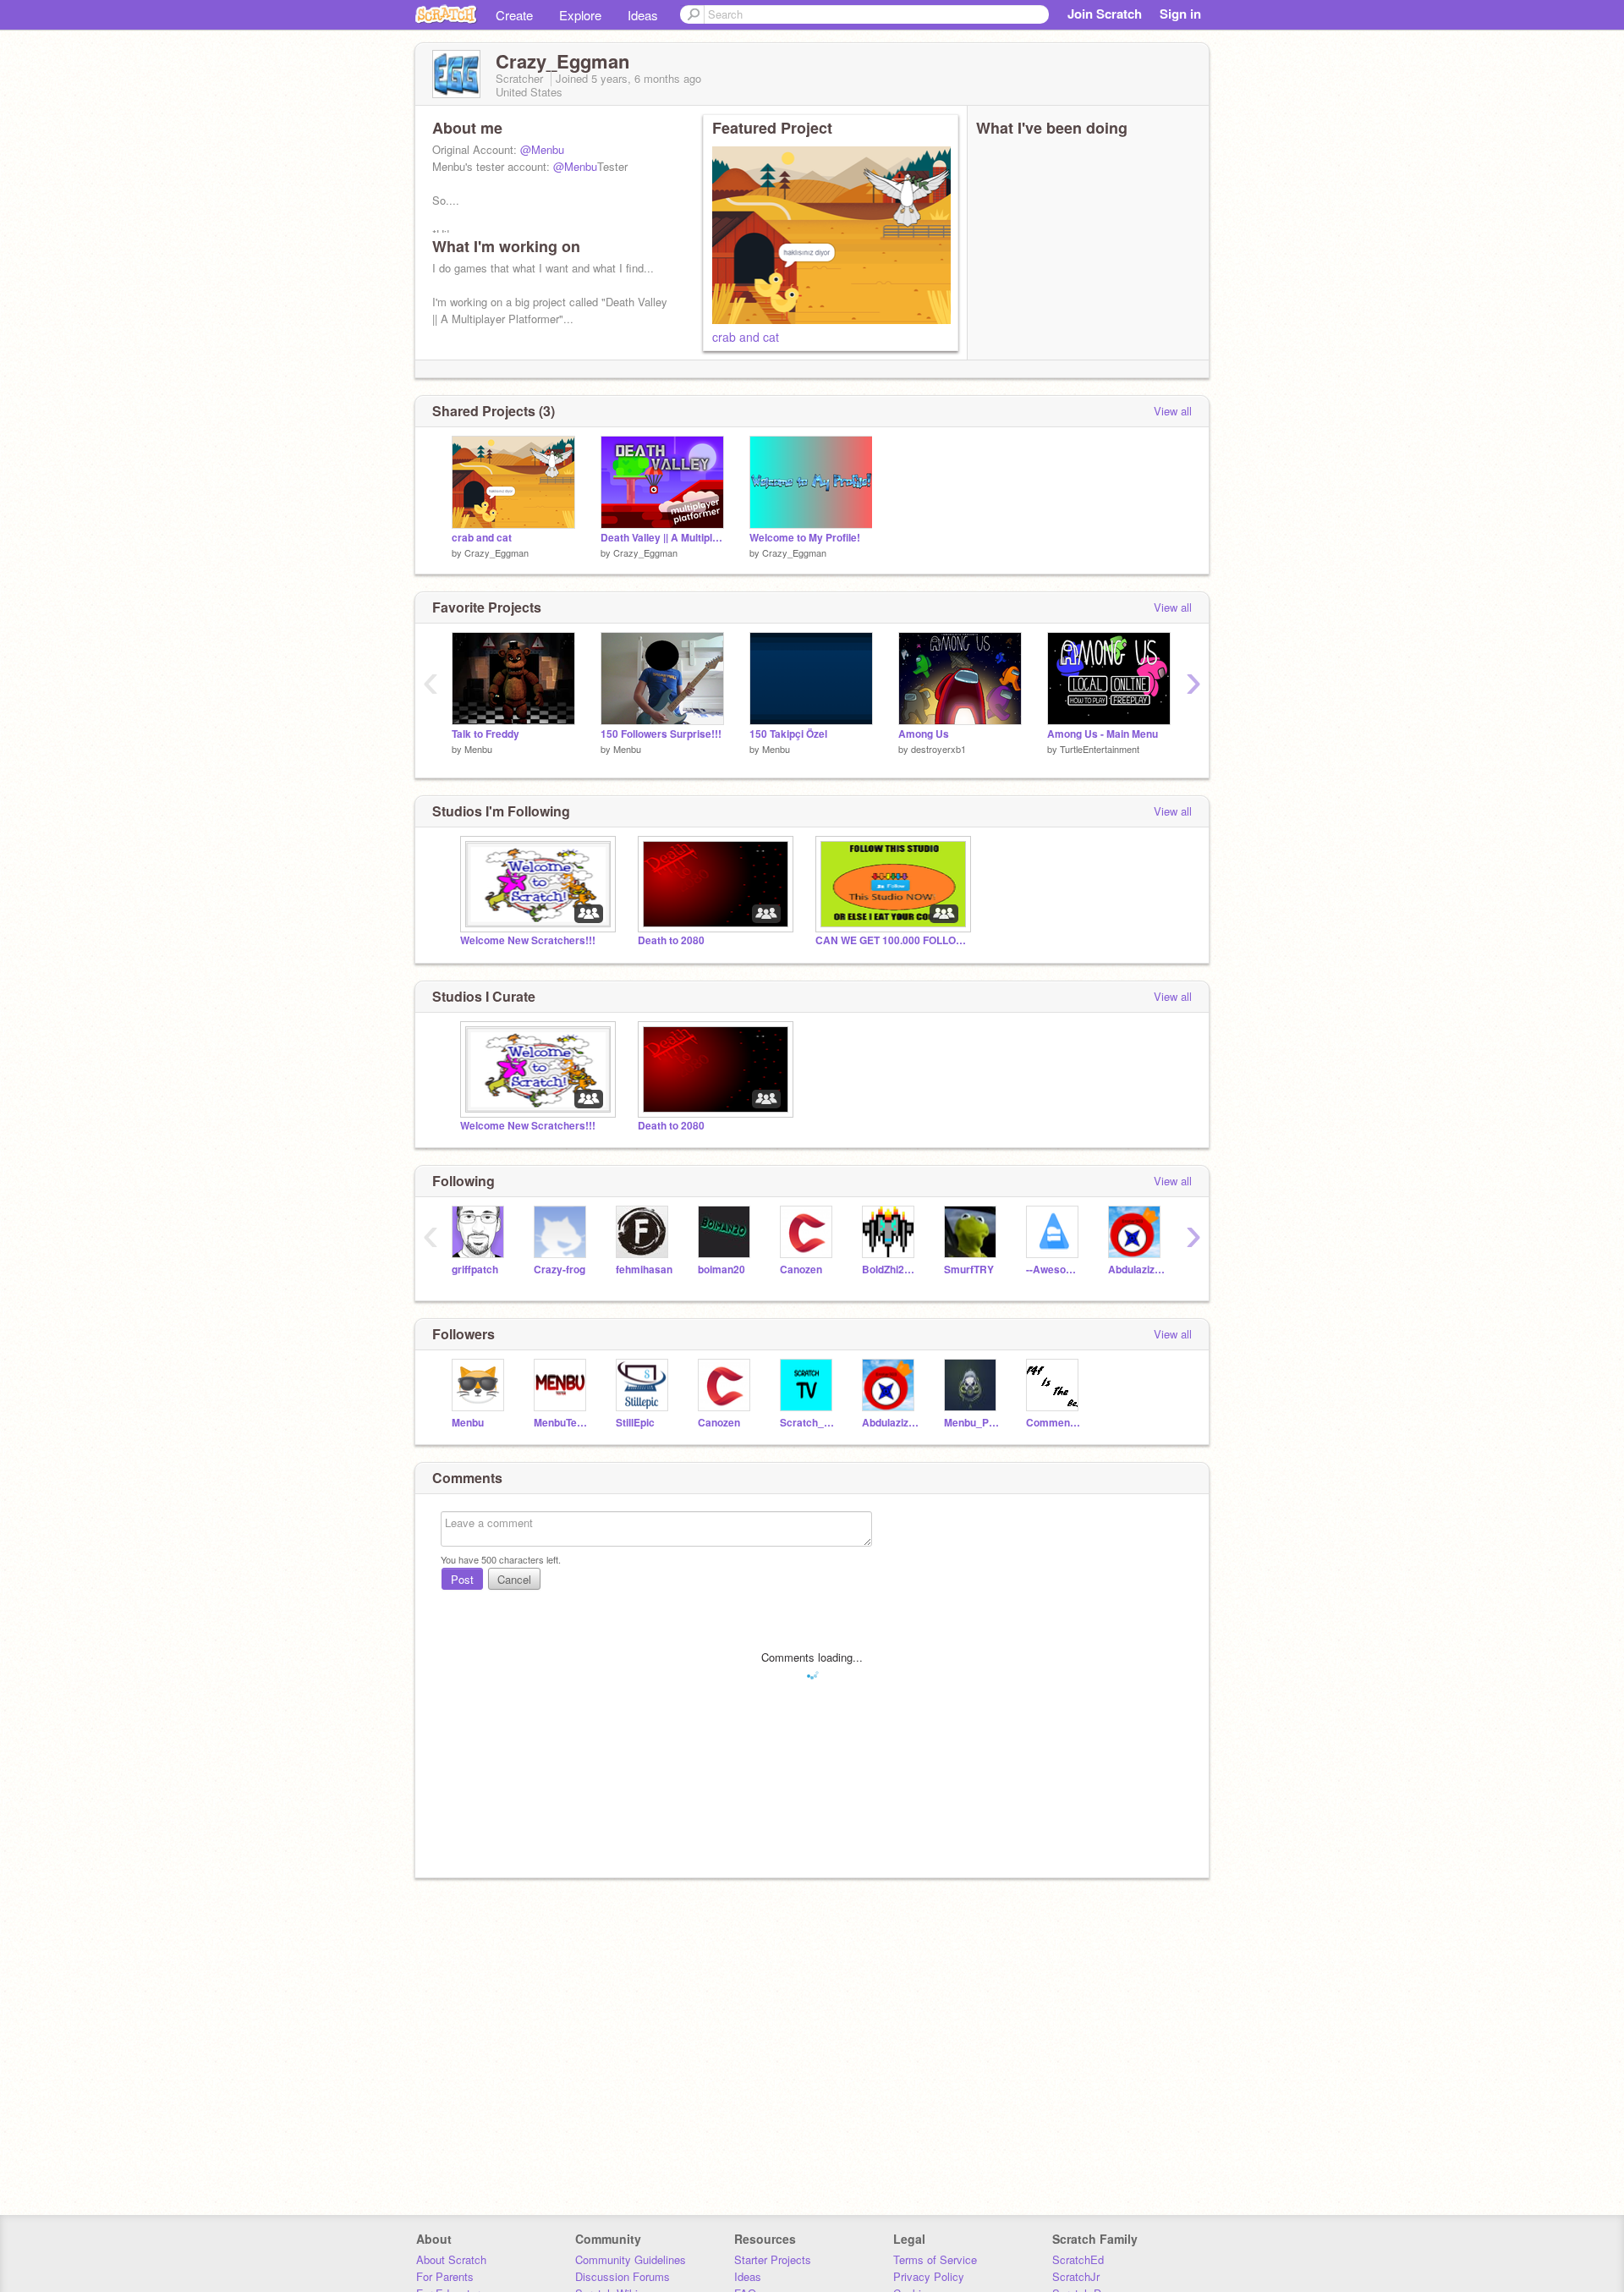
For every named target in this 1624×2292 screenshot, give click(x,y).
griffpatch (475, 1270)
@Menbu (542, 149)
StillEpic (635, 1423)
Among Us (924, 734)
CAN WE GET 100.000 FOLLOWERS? (892, 940)
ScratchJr (1076, 2276)
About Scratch (451, 2259)
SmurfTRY (969, 1270)
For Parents (445, 2276)
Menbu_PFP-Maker (972, 1423)
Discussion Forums (623, 2276)
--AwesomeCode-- (1054, 1270)
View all (1173, 411)
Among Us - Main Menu (1103, 734)
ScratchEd (1078, 2259)
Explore (580, 15)
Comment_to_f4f (1054, 1423)
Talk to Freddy (486, 734)
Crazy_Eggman (497, 552)
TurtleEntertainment (1100, 749)
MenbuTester (562, 1423)
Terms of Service (935, 2259)
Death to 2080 (671, 940)
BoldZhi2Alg (890, 1270)
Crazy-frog (560, 1270)
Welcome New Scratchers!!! (528, 940)
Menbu (478, 749)
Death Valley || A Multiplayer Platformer (662, 538)
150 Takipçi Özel (788, 734)
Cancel (514, 1579)
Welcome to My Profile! (805, 538)
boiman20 (721, 1270)
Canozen (801, 1270)
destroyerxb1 (938, 749)
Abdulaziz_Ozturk (1136, 1270)
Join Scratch (1105, 14)
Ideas (643, 15)
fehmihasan (644, 1270)
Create (514, 15)
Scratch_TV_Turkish (808, 1423)
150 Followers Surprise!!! (661, 734)
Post (462, 1579)
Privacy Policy (929, 2276)
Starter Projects (773, 2259)
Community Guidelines (631, 2259)
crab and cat (746, 337)
